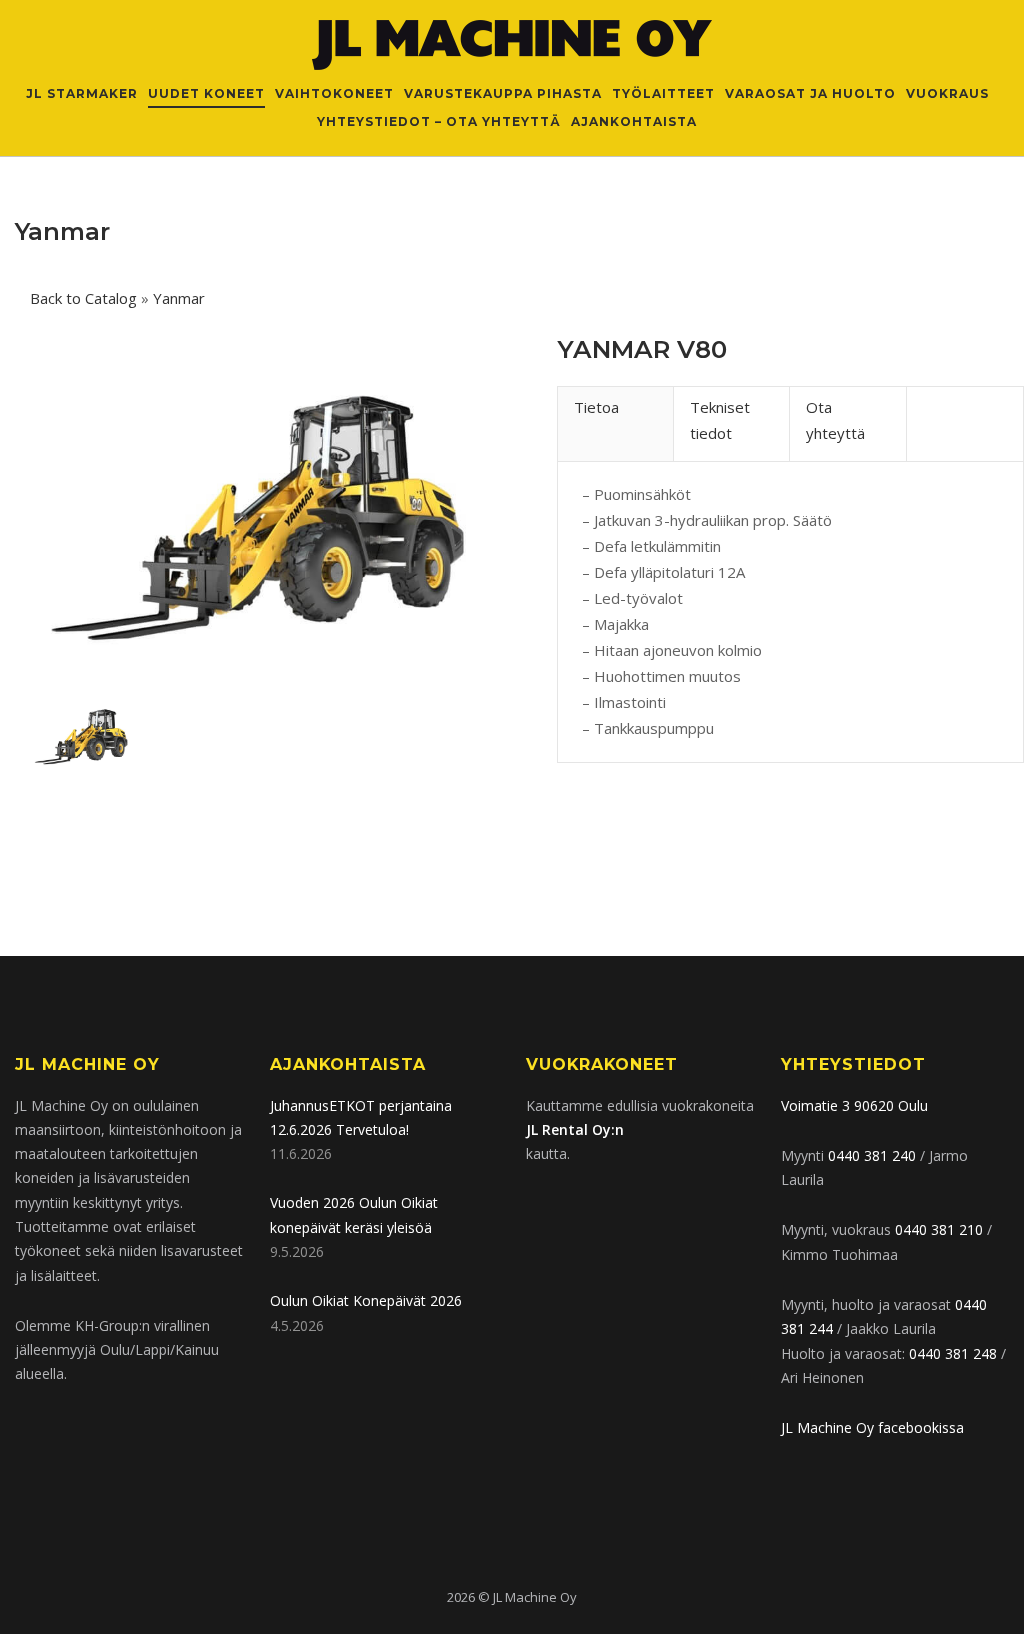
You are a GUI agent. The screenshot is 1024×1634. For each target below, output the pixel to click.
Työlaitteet (663, 93)
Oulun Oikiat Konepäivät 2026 (366, 1300)
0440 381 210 (939, 1229)
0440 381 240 (872, 1155)
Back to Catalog (85, 298)
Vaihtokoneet (334, 93)
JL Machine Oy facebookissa (872, 1427)
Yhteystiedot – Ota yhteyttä (439, 121)
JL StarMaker (82, 93)
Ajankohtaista (634, 121)
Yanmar (179, 298)
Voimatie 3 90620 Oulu (854, 1105)
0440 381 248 (953, 1353)
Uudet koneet (206, 93)
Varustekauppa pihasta (503, 93)
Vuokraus (947, 93)
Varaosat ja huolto (810, 93)
